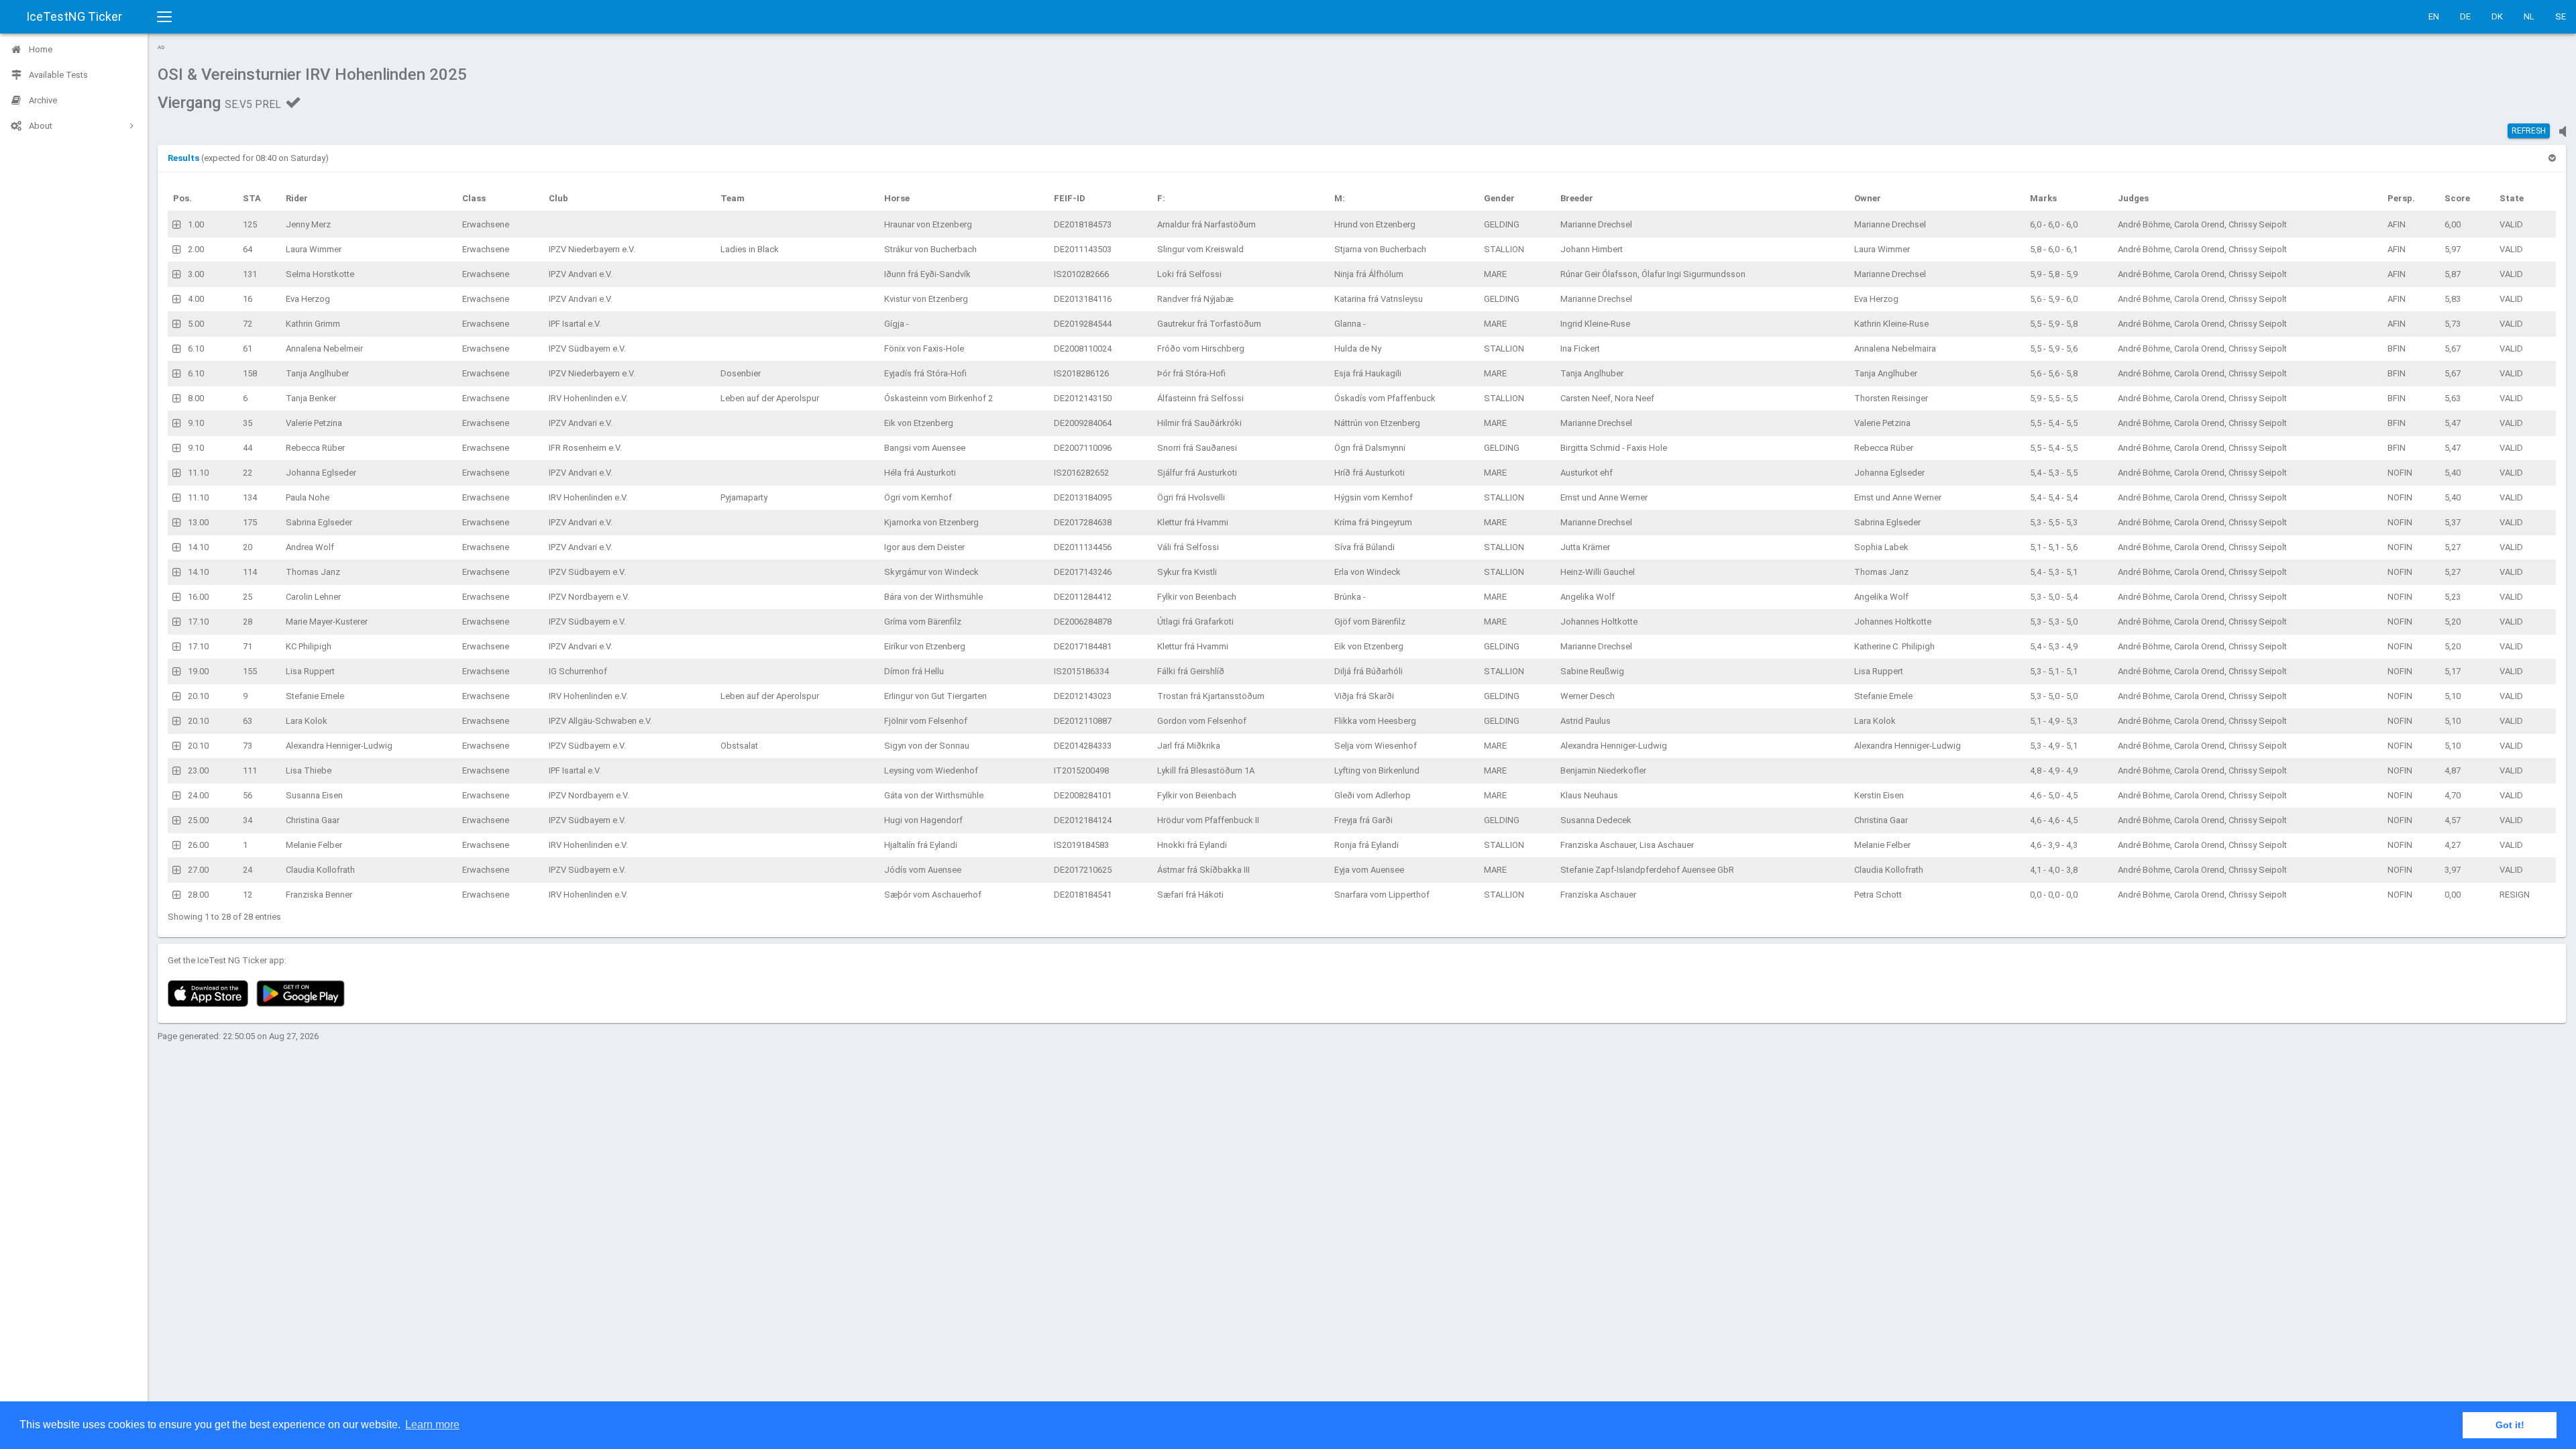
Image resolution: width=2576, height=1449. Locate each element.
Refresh (2529, 131)
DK (2497, 16)
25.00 (198, 820)
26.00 (198, 845)
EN (2434, 16)
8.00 (196, 398)
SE (2561, 16)
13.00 (198, 522)
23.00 (198, 770)
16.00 (198, 597)
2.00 (196, 249)
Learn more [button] (432, 1425)
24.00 (198, 795)
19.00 (198, 671)
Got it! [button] (2510, 1425)
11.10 (198, 473)
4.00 (196, 299)
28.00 (198, 895)
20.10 (198, 696)
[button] (184, 158)
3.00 (196, 274)
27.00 (198, 870)
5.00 (196, 324)
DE (2465, 16)
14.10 (198, 547)
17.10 (198, 622)
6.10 (196, 348)
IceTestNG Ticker (74, 16)
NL (2529, 16)
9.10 (196, 423)
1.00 (196, 224)
